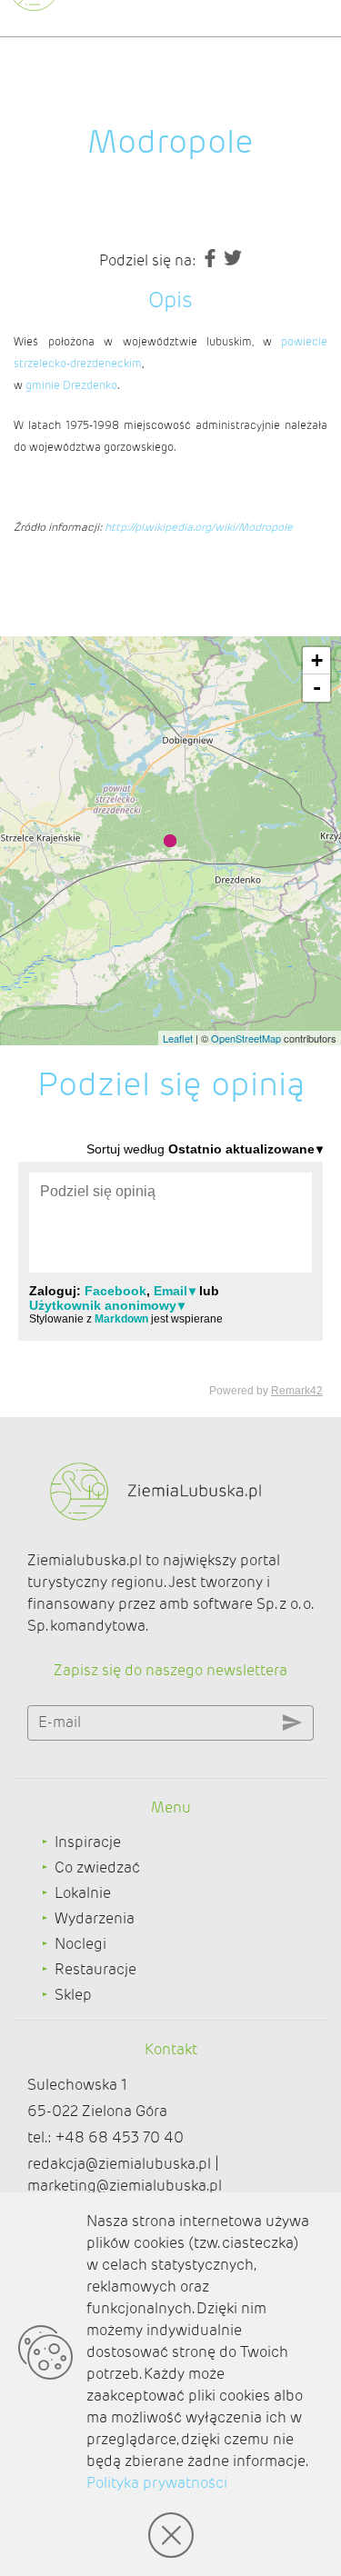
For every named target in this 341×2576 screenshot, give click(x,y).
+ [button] (317, 660)
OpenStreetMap (246, 1038)
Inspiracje (88, 1842)
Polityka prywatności (157, 2483)
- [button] (317, 688)
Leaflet (178, 1038)
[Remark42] (170, 1268)
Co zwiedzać (97, 1867)
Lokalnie (83, 1893)
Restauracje (95, 1969)
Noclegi (80, 1944)
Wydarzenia (95, 1918)
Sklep (73, 1995)
